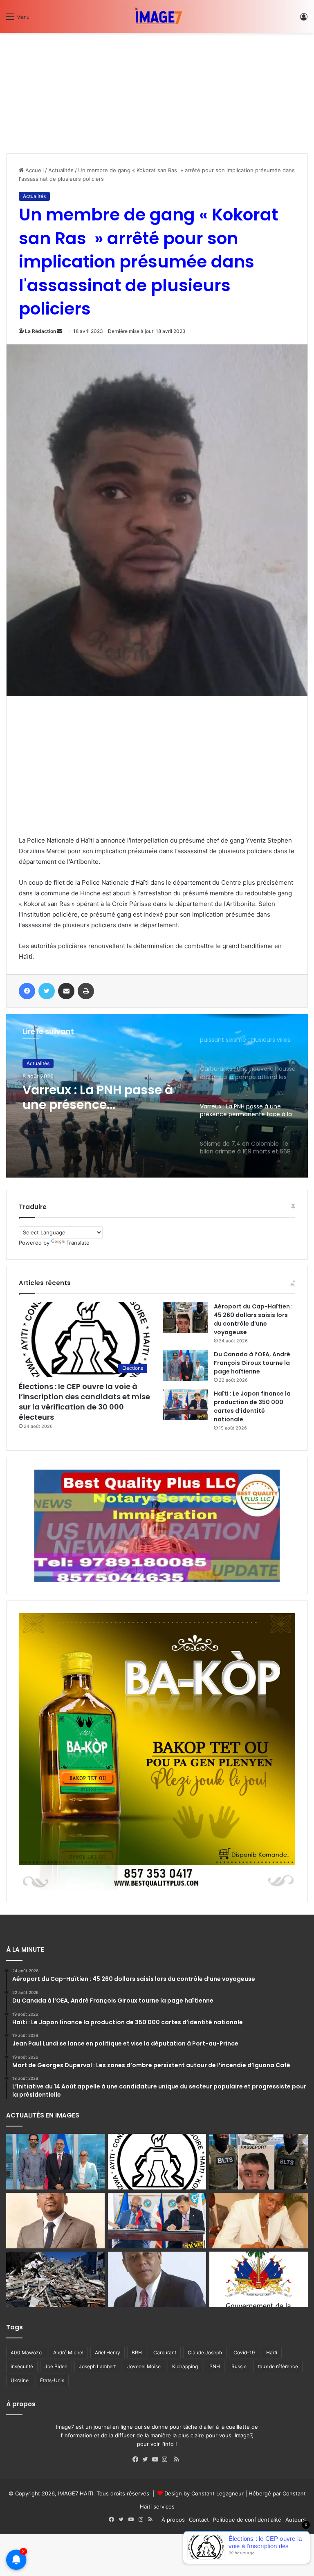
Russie (239, 2366)
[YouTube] (157, 2459)
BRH (137, 2352)
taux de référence (278, 2366)
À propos (173, 2520)
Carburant (165, 2352)
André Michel (68, 2352)
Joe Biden (56, 2366)
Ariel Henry (108, 2352)
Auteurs (296, 2520)
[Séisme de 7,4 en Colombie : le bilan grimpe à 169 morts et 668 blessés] (55, 2279)
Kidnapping (185, 2366)
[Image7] (157, 16)
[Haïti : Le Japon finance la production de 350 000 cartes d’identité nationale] (185, 1405)
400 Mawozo (26, 2352)
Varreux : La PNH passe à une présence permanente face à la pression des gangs (98, 1097)
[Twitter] (147, 2459)
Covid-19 (244, 2352)
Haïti (272, 2352)
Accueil (34, 170)
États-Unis (52, 2380)
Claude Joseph (205, 2352)
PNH (215, 2366)
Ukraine (20, 2380)
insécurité (22, 2366)
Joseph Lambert (97, 2366)
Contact (199, 2520)
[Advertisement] (67, 90)
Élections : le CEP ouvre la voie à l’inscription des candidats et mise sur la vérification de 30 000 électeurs (84, 1402)
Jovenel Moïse (144, 2366)
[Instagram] (167, 2459)
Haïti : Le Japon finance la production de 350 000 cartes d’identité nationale (252, 1406)
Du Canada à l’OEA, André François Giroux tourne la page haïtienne (252, 1363)
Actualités (61, 170)
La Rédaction (40, 331)
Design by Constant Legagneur (204, 2493)
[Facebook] (137, 2459)
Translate (78, 1243)
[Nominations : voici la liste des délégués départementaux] (259, 2279)
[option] (157, 1096)
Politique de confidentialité (247, 2520)
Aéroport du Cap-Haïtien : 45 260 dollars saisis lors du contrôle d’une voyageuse (253, 1319)
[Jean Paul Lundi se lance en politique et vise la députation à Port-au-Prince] (55, 2221)
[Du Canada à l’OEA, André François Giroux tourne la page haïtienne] (185, 1366)
